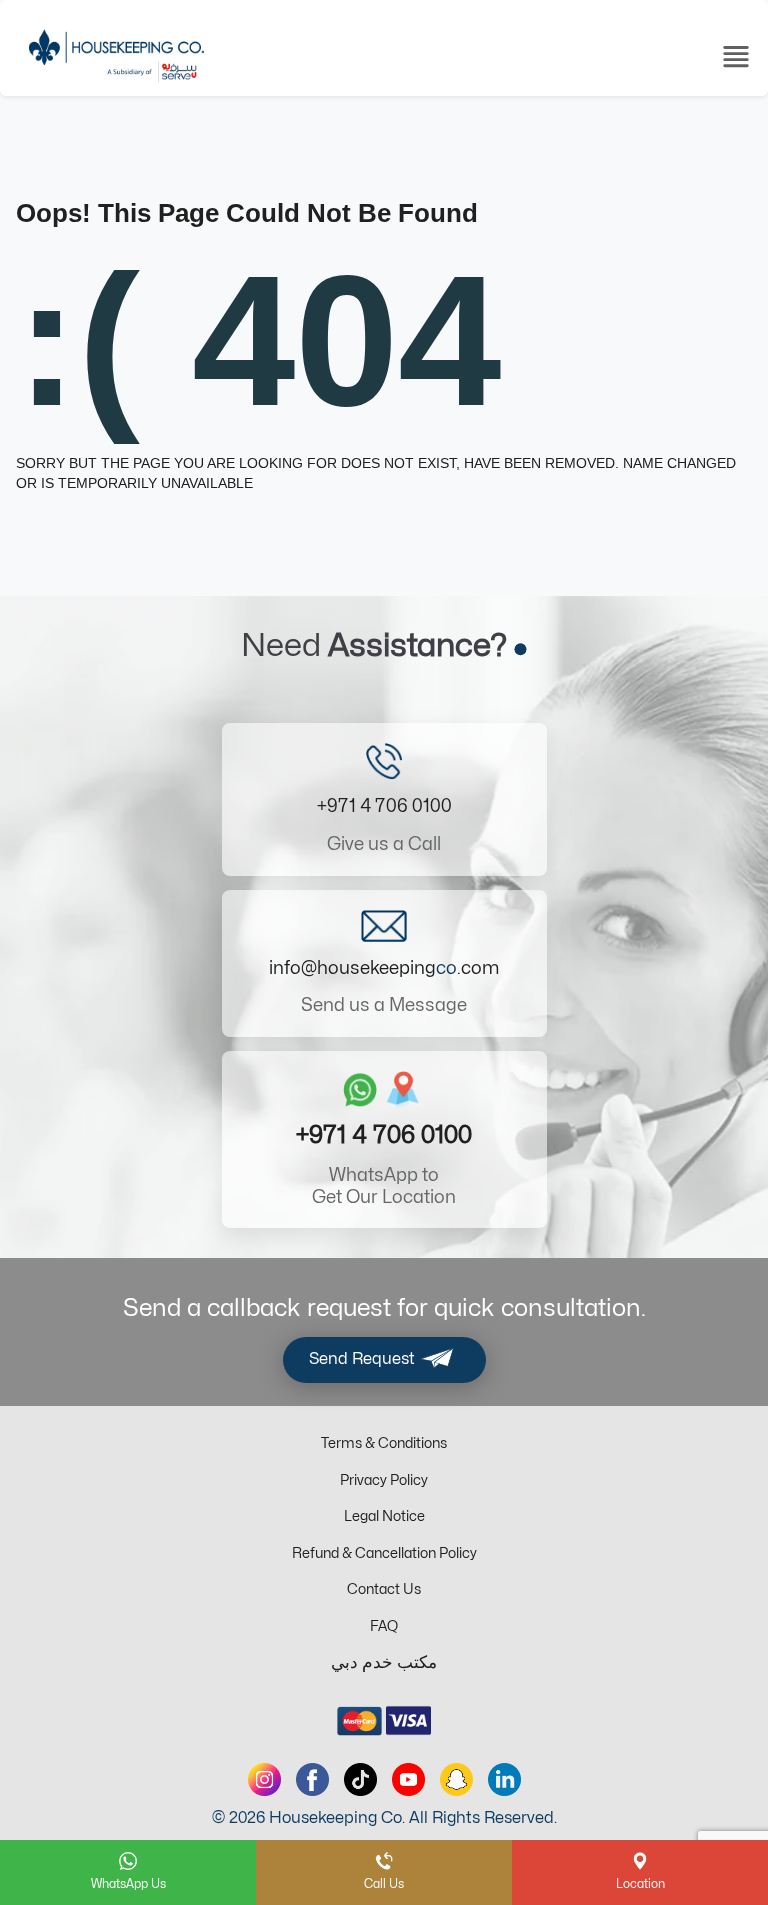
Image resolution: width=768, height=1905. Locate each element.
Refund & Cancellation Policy (384, 1553)
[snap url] (456, 1779)
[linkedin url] (504, 1779)
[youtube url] (408, 1779)
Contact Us (384, 1589)
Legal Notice (384, 1516)
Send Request (364, 1360)
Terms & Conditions (384, 1443)
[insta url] (264, 1779)
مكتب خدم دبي (384, 1663)
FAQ (384, 1626)
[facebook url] (312, 1779)
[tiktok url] (360, 1779)
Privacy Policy (384, 1480)
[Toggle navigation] (736, 55)
